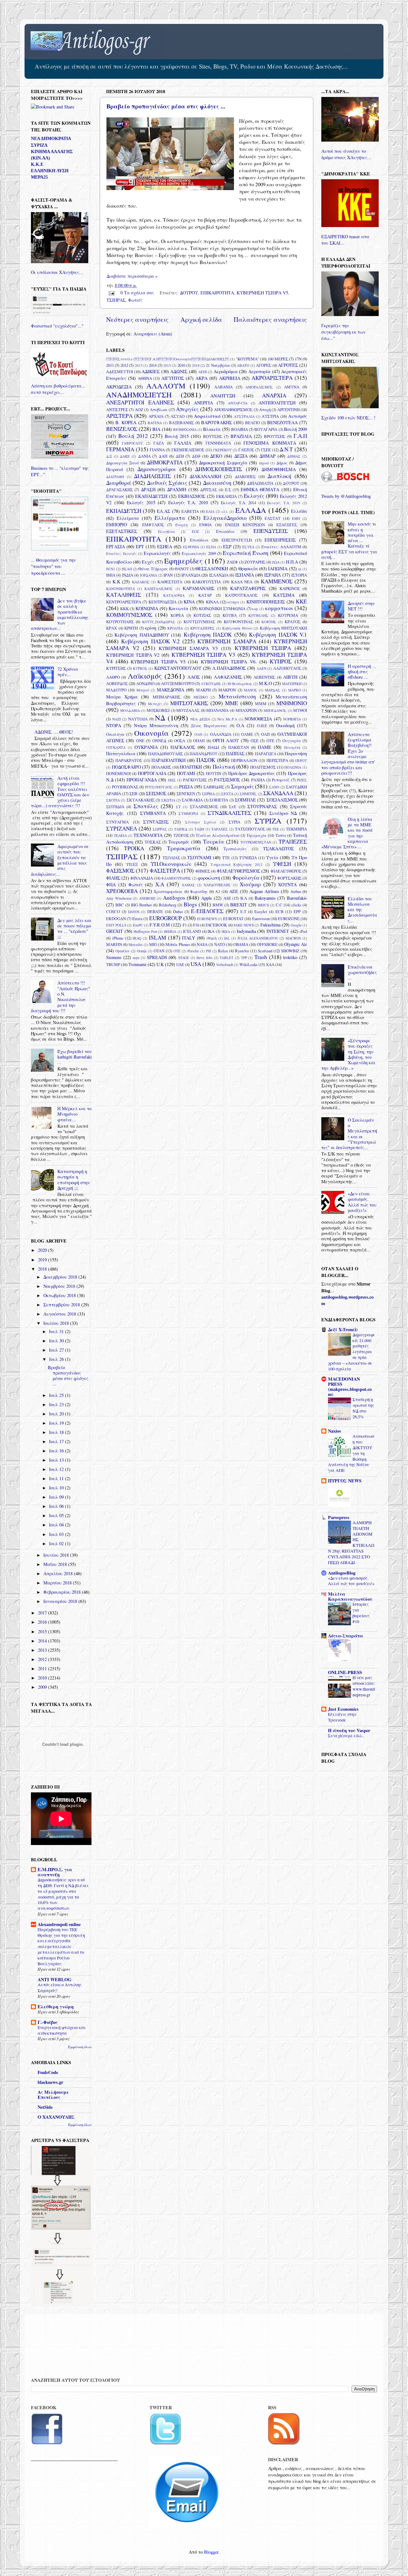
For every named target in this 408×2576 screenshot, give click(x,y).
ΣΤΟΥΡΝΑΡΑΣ (262, 806)
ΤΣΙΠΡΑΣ (116, 300)
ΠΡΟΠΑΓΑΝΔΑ (142, 780)
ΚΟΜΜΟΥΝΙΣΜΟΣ (129, 615)
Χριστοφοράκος (168, 891)
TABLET (226, 958)
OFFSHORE (267, 944)
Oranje (142, 951)
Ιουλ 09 (57, 1497)
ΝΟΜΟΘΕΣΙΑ (258, 719)
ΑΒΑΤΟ (243, 365)
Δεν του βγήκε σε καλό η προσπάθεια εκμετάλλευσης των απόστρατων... (60, 614)
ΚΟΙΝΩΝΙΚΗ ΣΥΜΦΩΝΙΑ (222, 609)
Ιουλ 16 (57, 1451)
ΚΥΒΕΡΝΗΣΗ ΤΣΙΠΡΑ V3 (203, 655)
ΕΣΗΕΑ (165, 546)
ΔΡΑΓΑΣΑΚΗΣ (120, 490)
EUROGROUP (166, 918)
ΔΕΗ (180, 456)
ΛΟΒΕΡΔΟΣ (117, 683)
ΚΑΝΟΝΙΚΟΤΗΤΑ (120, 589)
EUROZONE (289, 919)
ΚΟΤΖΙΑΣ (202, 615)
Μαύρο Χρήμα (122, 697)
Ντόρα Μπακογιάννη (156, 725)
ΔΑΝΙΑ (144, 456)
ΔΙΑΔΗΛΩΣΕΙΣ (152, 476)
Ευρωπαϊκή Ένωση (246, 553)
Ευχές (148, 562)
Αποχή (265, 410)
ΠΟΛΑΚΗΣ (161, 767)
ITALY (189, 938)
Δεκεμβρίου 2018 (61, 1277)
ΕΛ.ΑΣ (164, 511)
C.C (279, 905)
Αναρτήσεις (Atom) (153, 334)
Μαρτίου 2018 (58, 1583)
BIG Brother (141, 905)
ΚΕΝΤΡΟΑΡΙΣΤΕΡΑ (124, 602)
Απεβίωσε (159, 410)
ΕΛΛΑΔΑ (251, 510)
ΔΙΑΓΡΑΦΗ (115, 477)
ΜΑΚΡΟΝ (227, 690)
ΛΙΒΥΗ (290, 677)
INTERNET (278, 931)
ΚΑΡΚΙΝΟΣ (290, 588)
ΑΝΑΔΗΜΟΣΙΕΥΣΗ (139, 395)
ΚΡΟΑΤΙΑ (175, 628)
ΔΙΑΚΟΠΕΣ (245, 476)
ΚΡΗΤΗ (131, 628)
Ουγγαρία (292, 741)
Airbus (296, 891)
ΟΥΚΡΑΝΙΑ (146, 747)
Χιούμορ (250, 884)
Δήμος (282, 463)
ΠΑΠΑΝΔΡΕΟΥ (204, 754)
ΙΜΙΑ (111, 575)
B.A (244, 898)
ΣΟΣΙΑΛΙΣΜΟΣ (282, 800)
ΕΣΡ (227, 546)
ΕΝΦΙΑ (205, 525)
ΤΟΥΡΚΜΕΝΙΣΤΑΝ (256, 842)
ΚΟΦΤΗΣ (269, 622)
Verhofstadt (225, 965)
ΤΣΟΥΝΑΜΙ (199, 857)
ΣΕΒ (133, 793)
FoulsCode (48, 2072)
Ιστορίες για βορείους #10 (361, 1613)
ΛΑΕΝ (262, 668)
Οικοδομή (285, 725)
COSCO (113, 912)
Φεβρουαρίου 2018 (63, 1592)
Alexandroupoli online (59, 1924)
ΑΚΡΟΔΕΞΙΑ (119, 387)
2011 (110, 365)
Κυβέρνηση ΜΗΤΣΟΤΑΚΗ (284, 628)
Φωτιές (135, 300)
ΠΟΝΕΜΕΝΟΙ (118, 773)
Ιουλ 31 (57, 1331)
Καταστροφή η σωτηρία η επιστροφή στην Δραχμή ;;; (74, 1180)
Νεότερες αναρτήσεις (137, 319)
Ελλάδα (299, 511)
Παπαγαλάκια (121, 753)
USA (196, 964)
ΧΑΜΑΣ (188, 885)
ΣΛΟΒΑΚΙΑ (192, 800)
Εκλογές (254, 496)
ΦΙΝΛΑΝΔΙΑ (142, 878)
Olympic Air (295, 944)
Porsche (193, 951)
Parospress (339, 1517)
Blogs (190, 904)
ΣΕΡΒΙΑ (208, 794)
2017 (43, 1613)
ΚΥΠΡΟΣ (281, 661)
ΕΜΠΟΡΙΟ (117, 524)
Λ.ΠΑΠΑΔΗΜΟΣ (229, 668)
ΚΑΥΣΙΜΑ (284, 595)
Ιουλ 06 (57, 1506)
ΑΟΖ (139, 410)
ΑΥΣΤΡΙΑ (270, 416)
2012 (124, 365)
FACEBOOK (216, 925)
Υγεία (272, 857)
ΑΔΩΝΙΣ (179, 371)
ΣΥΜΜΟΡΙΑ (188, 813)
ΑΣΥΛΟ (178, 416)
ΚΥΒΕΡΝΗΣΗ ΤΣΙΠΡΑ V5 (262, 293)
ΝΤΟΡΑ (114, 725)
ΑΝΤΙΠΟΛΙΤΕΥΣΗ (277, 403)
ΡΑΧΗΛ (258, 780)
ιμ (300, 569)
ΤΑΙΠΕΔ (181, 829)
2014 (153, 365)
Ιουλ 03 (57, 1534)
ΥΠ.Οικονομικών (171, 864)
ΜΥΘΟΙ (300, 710)
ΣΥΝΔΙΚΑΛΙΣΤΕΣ (229, 813)
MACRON (293, 938)
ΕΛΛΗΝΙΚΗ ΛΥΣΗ (50, 171)
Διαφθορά (119, 483)
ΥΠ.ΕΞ (132, 864)
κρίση (151, 628)
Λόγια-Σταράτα (346, 1636)
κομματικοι (279, 608)
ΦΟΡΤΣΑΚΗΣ (289, 878)
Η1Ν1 (111, 569)
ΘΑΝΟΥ (182, 569)
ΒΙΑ (156, 429)
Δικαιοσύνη (217, 483)
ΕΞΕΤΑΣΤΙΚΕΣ (122, 531)
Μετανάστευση (237, 696)
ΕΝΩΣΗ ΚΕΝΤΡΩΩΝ (245, 525)
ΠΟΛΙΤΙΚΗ (191, 767)
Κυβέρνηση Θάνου (237, 628)
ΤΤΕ (226, 858)
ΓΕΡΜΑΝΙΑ (120, 449)
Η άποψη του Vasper (349, 1730)
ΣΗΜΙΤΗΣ (248, 794)
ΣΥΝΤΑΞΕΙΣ (156, 822)
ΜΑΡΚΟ (295, 690)
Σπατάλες (146, 806)
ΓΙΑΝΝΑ (157, 450)
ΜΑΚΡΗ (203, 690)
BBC (120, 905)
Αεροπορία (259, 371)
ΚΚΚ (124, 609)
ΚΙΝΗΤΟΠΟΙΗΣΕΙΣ (266, 602)
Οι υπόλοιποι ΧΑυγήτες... (57, 272)
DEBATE (155, 912)
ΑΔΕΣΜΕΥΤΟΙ (120, 372)
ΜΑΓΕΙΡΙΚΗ (292, 684)
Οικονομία (152, 733)
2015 (167, 365)
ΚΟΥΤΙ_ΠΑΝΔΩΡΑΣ (159, 622)
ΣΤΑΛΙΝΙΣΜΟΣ (204, 807)
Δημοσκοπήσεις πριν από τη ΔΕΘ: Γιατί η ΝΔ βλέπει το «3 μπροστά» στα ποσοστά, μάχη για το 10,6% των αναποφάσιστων (63, 1894)
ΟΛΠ (265, 734)
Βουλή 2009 (295, 429)
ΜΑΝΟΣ (251, 690)
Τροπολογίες (235, 849)
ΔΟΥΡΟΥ (189, 293)
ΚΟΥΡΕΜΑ (288, 615)
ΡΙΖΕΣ (302, 780)
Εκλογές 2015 (141, 502)
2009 (43, 1687)
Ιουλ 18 (57, 1432)
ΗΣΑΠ (127, 569)
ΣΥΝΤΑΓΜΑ (117, 822)
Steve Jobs (204, 958)
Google (296, 925)
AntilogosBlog (342, 1573)
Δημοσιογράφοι (157, 469)
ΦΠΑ (111, 885)
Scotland (265, 951)
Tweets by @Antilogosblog (346, 496)
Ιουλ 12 (57, 1469)
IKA (211, 931)
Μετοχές (155, 704)
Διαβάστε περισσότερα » (132, 276)
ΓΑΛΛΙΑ (183, 443)
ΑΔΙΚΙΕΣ (151, 371)
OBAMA (241, 944)
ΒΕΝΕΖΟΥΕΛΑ (282, 422)
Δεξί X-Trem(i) (343, 1329)
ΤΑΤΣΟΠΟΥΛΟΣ (250, 829)
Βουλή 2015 (177, 436)
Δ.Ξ (109, 456)
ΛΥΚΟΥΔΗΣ (211, 684)
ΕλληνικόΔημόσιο (225, 518)
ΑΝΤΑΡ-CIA (238, 403)
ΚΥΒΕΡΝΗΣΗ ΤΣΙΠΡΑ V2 (133, 655)
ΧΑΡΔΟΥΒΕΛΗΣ (217, 885)
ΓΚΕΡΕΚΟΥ (222, 450)
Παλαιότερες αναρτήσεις (270, 319)
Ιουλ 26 (57, 1359)
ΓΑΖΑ (159, 443)
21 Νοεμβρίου (218, 365)
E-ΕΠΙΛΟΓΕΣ (207, 911)
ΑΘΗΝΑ (145, 378)
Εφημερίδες (183, 561)
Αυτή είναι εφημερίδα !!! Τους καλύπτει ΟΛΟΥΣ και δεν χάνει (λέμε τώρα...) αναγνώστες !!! (60, 792)
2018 (196, 365)
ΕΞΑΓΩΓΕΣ (287, 525)
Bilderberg (168, 905)
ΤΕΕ (276, 829)
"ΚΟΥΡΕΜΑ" (248, 359)
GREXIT (115, 931)
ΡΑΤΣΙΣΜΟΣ (227, 780)
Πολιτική (224, 767)
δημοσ (264, 463)
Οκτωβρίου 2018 (60, 1295)
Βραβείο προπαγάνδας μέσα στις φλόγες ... (166, 106)
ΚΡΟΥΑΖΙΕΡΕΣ (203, 628)
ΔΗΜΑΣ (294, 456)
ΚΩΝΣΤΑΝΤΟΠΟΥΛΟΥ (178, 668)
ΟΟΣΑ (180, 741)
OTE (177, 951)
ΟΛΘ (198, 734)
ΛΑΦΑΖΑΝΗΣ (228, 677)
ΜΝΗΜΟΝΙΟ (292, 703)
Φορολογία (246, 878)
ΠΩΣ (172, 780)
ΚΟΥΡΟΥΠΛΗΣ (120, 622)
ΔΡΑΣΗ (148, 489)
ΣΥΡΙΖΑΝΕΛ (122, 828)
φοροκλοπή (209, 878)
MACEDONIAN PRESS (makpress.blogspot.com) (350, 1387)
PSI (208, 951)
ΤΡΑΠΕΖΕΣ (293, 841)
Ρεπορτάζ (281, 780)
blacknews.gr (50, 2082)
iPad (303, 931)
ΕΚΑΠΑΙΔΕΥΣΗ (151, 496)
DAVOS (134, 912)
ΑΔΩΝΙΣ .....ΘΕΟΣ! (54, 732)
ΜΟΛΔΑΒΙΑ (130, 710)
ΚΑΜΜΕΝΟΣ (277, 581)
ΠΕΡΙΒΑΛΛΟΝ (244, 760)
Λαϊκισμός (145, 676)
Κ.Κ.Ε (37, 164)
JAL (227, 938)
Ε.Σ (228, 490)
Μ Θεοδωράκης (240, 684)
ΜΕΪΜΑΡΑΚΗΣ (167, 697)
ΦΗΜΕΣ (203, 871)
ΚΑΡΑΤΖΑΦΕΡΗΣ (248, 588)
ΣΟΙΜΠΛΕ (245, 800)
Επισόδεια (199, 540)
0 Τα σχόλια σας (137, 293)
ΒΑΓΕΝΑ (155, 423)
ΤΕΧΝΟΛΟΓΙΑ (148, 835)
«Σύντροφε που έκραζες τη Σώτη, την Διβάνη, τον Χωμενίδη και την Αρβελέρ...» (348, 1054)
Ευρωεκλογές (157, 553)
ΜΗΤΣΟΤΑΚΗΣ (189, 703)
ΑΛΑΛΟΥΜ (166, 386)
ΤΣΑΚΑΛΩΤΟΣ (278, 849)
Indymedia (246, 931)
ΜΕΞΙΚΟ (200, 697)
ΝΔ (160, 718)
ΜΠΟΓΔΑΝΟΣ (275, 710)
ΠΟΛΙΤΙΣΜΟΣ (263, 767)
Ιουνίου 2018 (57, 1555)
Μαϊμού (143, 690)
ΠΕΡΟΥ (301, 760)
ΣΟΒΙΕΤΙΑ (219, 800)
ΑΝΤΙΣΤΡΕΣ (117, 410)
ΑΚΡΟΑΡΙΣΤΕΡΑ (272, 378)
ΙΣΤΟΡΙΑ (299, 575)
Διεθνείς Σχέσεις (167, 483)
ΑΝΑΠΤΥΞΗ (223, 396)
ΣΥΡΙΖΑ (268, 821)
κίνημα (233, 602)
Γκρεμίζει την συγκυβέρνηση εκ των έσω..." (343, 332)
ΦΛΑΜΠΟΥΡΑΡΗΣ (176, 878)
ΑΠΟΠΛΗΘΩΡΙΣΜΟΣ (233, 410)
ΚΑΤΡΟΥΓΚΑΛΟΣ (241, 595)
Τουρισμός (179, 842)
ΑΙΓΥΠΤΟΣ (173, 378)
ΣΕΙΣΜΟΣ (156, 793)
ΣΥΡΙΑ (234, 822)
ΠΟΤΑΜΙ (186, 773)
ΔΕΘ (196, 456)
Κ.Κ (116, 582)
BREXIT (239, 905)
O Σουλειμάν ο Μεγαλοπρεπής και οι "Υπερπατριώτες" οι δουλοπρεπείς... (349, 1134)
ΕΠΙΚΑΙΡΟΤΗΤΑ (217, 293)
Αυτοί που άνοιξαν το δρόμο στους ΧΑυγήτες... (346, 154)
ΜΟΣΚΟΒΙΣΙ (158, 710)
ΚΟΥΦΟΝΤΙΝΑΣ (238, 622)
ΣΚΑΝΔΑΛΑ (278, 793)
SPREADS (157, 957)
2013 (139, 365)
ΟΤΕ (270, 741)
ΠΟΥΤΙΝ (214, 773)
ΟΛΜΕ (247, 734)
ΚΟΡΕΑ (177, 615)
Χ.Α (160, 884)
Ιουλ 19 (57, 1423)
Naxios (335, 1431)
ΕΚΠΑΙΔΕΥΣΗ (124, 511)
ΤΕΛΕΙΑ (120, 835)
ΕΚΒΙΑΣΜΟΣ (192, 496)
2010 (43, 1678)
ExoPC (138, 925)
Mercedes (135, 945)
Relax (223, 951)
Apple (207, 898)
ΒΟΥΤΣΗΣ (213, 436)
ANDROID (147, 898)
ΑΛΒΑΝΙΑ (223, 387)
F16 (196, 925)
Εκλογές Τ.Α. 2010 (188, 502)
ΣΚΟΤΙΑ (113, 800)
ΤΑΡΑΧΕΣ (220, 829)
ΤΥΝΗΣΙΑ (248, 858)
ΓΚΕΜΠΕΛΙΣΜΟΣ (188, 450)
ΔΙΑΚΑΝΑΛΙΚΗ (205, 476)
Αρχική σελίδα (201, 319)
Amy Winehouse (119, 898)
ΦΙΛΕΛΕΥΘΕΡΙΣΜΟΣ (238, 871)
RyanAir (242, 951)
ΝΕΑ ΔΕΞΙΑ (200, 719)
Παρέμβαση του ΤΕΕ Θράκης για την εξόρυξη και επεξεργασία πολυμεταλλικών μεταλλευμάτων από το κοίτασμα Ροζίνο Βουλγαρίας (61, 1947)
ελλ (225, 511)
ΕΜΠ (296, 518)
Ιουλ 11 (57, 1478)
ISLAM (157, 937)
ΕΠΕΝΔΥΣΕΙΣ (271, 531)
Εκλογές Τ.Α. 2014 (238, 503)
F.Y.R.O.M (160, 925)
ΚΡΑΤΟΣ (293, 622)
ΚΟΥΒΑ (230, 615)
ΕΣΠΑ (211, 547)
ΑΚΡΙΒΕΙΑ (230, 378)
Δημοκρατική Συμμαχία (223, 463)
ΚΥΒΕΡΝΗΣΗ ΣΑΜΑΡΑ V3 (188, 648)
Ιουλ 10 (57, 1488)
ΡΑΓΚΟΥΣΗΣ (195, 780)
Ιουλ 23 (57, 1404)
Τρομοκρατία (184, 848)
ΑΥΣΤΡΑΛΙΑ (244, 416)
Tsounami (137, 964)
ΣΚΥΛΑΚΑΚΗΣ (141, 800)
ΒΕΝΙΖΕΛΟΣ (122, 429)
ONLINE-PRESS (345, 1672)
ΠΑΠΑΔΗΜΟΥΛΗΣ (165, 754)
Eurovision (261, 919)
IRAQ (137, 938)
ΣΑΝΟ (274, 787)
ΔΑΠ (163, 456)
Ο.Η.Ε (262, 726)
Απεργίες (187, 409)
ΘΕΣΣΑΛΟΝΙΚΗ (212, 568)
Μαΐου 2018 (56, 1564)
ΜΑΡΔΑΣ (273, 690)
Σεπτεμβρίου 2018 (62, 1305)
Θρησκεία (248, 568)
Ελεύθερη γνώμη (56, 2007)
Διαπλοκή (279, 476)
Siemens (114, 957)
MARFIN (114, 944)
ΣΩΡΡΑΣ (160, 829)
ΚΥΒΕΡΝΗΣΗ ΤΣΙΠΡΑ (263, 648)
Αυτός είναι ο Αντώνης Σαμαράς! (60, 1988)
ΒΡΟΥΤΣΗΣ (275, 436)
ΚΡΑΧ (112, 628)
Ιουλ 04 (57, 1525)
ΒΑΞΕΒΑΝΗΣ (181, 423)
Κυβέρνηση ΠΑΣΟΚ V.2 (150, 641)
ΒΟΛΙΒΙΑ (240, 429)
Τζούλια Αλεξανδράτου (218, 835)
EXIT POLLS (116, 925)
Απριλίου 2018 (59, 1573)
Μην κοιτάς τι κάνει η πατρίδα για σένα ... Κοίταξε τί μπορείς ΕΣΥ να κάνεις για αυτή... (349, 540)
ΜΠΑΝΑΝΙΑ (217, 710)
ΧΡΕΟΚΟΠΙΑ (122, 891)
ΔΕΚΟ (216, 456)
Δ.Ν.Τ (286, 449)
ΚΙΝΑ (189, 602)
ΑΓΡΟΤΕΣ (288, 365)
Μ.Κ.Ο (265, 683)
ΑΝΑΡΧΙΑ (274, 395)
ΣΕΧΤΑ (227, 794)
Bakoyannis (265, 898)
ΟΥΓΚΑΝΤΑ (116, 747)
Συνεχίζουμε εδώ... (346, 1736)
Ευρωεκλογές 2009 (199, 553)
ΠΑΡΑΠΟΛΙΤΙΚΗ (168, 760)
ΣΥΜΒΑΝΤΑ (153, 813)
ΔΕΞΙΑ (241, 456)
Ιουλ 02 (57, 1543)
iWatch (212, 938)
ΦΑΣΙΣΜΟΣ (120, 871)
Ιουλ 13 (57, 1460)
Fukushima (270, 925)
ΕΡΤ (140, 546)
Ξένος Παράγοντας (209, 726)
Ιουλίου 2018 (57, 1323)
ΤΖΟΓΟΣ (181, 835)
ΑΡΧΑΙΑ (156, 416)
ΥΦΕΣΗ (282, 864)
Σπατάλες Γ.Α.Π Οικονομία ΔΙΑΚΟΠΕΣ (168, 359)
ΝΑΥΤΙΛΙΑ (138, 719)
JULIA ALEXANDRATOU (258, 938)
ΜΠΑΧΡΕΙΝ (246, 710)
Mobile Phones (178, 944)
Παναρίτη (292, 747)
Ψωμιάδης (199, 891)
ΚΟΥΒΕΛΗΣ (258, 615)
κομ (255, 609)
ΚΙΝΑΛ (212, 602)
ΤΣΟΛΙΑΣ (171, 858)
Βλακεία (212, 429)
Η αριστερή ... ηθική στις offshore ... (362, 672)
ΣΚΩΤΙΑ (168, 800)
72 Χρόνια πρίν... (68, 672)
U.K (160, 964)
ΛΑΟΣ (194, 677)
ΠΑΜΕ (265, 747)
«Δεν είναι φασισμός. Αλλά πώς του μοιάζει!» (362, 1202)
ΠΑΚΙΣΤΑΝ (239, 747)
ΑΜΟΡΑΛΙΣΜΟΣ (259, 387)
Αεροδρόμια (226, 371)
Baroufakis (297, 898)
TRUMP (113, 964)
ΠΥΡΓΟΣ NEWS (345, 1481)
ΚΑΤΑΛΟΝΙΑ (174, 595)
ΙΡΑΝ (168, 575)
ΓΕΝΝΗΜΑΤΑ (218, 443)
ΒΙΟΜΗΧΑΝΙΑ (185, 429)
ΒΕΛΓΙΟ (252, 423)
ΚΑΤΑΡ (205, 595)
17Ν (298, 359)
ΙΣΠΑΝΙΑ (245, 575)
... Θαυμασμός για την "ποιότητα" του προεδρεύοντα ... (53, 566)
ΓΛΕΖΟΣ (246, 450)
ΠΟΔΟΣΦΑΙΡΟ (126, 767)
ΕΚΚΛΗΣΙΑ (226, 496)
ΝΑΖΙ (117, 719)
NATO (220, 944)
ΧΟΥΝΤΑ (287, 885)
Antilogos (174, 898)
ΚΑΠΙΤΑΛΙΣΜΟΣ (159, 589)
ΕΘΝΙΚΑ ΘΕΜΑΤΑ (260, 489)
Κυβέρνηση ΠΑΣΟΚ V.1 (278, 635)
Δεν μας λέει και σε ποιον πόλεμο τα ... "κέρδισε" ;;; (74, 929)
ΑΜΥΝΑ (292, 387)
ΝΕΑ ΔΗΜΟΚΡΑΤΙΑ (51, 138)
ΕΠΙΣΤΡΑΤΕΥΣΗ (237, 540)
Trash (261, 957)
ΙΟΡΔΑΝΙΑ (149, 575)
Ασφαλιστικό (207, 416)
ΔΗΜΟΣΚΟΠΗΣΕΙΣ (219, 469)
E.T (243, 912)
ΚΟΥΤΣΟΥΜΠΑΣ (199, 622)
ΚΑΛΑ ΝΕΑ (242, 582)
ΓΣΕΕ (266, 450)
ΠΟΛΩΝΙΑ (293, 767)
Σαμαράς (242, 786)
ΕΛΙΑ (210, 511)
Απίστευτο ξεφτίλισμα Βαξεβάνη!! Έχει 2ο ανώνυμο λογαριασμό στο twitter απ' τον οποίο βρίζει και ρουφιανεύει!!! (348, 754)
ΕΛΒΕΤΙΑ (190, 511)
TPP (244, 958)
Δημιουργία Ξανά (123, 463)
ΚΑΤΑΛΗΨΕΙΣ (124, 595)
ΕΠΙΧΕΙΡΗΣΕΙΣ (280, 540)
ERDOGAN (116, 919)
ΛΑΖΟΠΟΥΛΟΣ (287, 668)
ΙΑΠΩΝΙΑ (278, 568)
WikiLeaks (248, 964)
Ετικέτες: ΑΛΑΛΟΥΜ (281, 547)
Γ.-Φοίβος (48, 2022)
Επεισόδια (225, 531)
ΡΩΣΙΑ (186, 787)
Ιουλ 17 (57, 1441)
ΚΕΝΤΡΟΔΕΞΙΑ (163, 602)
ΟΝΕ (140, 741)
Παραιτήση (296, 753)
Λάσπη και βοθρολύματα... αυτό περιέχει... (58, 389)
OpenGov (123, 951)
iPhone (118, 938)
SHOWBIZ (290, 951)
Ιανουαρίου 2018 (61, 1601)
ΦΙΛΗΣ (113, 878)
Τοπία (281, 835)
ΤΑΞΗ (199, 829)
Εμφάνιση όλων (80, 2047)
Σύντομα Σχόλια (201, 822)
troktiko (290, 957)
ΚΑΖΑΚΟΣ (141, 582)
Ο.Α (240, 725)
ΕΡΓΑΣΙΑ (116, 546)
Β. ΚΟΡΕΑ (126, 422)
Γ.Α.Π (300, 436)
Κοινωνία (178, 608)
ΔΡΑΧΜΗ (177, 489)
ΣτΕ (233, 807)
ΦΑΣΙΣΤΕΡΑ (165, 871)
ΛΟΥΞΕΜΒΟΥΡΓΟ (178, 683)
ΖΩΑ (276, 562)
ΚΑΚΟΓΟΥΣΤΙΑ (207, 582)
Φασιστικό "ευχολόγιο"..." (57, 326)
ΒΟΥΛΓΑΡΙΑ (266, 429)
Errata (137, 919)
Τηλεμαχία (256, 835)
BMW (218, 905)
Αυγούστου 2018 (60, 1314)
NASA (202, 944)
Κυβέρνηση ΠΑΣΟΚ (208, 635)
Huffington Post (145, 931)
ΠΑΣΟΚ (206, 760)
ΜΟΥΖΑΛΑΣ (188, 710)
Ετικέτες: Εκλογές (121, 554)
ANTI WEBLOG (55, 1979)
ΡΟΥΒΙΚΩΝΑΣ (125, 787)
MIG (153, 944)
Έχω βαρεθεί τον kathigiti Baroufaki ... (75, 1057)
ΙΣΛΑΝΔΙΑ (219, 575)
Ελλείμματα (170, 518)
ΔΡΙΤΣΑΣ (209, 490)
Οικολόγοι (115, 734)
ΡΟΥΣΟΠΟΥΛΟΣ (159, 787)
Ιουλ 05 (57, 1515)
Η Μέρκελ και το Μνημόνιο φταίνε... (74, 1114)
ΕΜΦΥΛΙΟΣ (153, 525)
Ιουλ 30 (57, 1341)
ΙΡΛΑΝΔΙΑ (191, 575)
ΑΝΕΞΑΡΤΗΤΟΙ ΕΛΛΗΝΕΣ (140, 402)
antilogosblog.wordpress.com (347, 1300)
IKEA (226, 931)
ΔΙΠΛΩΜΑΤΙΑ (260, 483)
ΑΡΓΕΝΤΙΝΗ (288, 410)
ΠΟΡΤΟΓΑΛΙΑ (152, 773)
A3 (218, 891)
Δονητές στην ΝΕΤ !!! (361, 606)
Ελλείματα (128, 518)
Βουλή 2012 (133, 436)
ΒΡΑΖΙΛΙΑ (241, 436)
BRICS (263, 905)
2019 (43, 1260)
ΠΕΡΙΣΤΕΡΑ (277, 760)
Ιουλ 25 (57, 1395)
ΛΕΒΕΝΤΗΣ (264, 677)
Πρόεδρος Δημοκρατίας (252, 773)
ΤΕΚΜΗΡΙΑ (296, 829)
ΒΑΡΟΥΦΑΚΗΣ (217, 422)
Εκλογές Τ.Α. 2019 (284, 503)
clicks (296, 905)
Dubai (178, 912)
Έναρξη (182, 525)
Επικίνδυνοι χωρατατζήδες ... (362, 972)
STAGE (184, 958)
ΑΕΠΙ (203, 372)
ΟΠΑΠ (199, 741)
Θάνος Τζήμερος (153, 569)
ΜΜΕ (232, 703)
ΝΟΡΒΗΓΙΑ (292, 719)
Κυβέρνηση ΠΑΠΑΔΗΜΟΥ (142, 635)
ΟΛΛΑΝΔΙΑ (221, 734)
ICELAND (192, 931)
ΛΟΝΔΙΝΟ (145, 683)
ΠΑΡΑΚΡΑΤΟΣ (129, 760)
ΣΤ (178, 807)
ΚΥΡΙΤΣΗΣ (116, 668)
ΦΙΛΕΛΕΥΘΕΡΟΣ (286, 871)
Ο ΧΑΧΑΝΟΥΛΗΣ (56, 2117)
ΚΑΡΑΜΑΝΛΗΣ (199, 588)
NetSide (45, 2107)
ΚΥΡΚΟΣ (140, 668)
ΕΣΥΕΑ (248, 547)
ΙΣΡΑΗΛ (273, 575)
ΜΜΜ (261, 704)
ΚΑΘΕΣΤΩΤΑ (170, 582)
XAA (270, 964)
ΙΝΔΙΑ (128, 575)
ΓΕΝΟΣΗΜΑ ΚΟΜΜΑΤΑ (270, 443)
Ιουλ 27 (57, 1350)
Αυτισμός (298, 416)
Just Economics (343, 1709)
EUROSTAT (233, 919)
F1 (185, 925)
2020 (43, 1250)
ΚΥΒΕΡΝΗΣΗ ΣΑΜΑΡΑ (227, 641)
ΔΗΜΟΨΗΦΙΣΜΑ (279, 469)
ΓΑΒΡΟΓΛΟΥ (132, 443)
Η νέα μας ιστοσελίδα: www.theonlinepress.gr (364, 1686)
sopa (136, 958)
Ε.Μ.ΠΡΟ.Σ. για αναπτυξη (55, 1872)
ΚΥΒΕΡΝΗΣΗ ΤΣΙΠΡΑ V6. (229, 662)
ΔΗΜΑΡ (267, 456)
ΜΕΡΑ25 (39, 177)
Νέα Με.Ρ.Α (227, 719)
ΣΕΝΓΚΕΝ (186, 793)
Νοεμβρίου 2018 (60, 1286)
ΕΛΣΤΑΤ (273, 518)
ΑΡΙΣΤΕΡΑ (119, 416)
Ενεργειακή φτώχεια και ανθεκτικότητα (62, 2030)
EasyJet (261, 912)
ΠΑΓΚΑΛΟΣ (183, 747)
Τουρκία (214, 841)
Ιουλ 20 (57, 1414)
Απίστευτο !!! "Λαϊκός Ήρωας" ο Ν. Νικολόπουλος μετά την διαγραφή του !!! (61, 996)
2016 (181, 365)
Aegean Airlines (264, 891)
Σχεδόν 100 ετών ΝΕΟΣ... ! (348, 418)
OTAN (159, 951)
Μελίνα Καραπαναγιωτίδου (350, 1596)
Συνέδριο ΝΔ (283, 813)
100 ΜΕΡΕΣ (278, 359)
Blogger (211, 2552)
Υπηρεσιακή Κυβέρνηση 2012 (236, 864)
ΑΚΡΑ (201, 378)
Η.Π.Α (292, 562)
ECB (280, 912)
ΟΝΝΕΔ (159, 741)
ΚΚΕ (301, 601)
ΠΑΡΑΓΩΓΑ (266, 754)
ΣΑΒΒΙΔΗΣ (214, 787)
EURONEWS (207, 919)
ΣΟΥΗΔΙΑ (115, 807)
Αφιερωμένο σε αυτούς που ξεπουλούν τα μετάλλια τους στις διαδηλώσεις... (60, 860)
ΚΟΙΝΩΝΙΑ (147, 608)
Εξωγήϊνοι (167, 531)
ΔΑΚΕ (125, 456)
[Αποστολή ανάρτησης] (111, 293)
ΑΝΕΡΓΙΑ (203, 403)
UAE (180, 964)
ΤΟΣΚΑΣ (153, 842)
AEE (234, 891)
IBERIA (170, 931)
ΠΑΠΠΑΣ (235, 753)
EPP (297, 912)
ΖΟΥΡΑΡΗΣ (255, 562)
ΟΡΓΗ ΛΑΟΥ (226, 740)
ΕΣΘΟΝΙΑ (191, 547)
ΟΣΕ (255, 741)
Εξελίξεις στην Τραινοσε (342, 1717)
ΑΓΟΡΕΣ (264, 365)
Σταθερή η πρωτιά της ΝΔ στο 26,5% (363, 1408)
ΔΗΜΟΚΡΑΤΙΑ (165, 462)
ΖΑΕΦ (232, 562)
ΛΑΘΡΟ (113, 677)
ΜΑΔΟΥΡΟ (116, 690)
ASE (227, 898)
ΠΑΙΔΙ (213, 747)
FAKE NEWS (244, 925)
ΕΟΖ (195, 531)
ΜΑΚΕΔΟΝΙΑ (171, 690)
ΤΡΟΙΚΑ (134, 848)
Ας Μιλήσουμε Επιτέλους (53, 2095)
